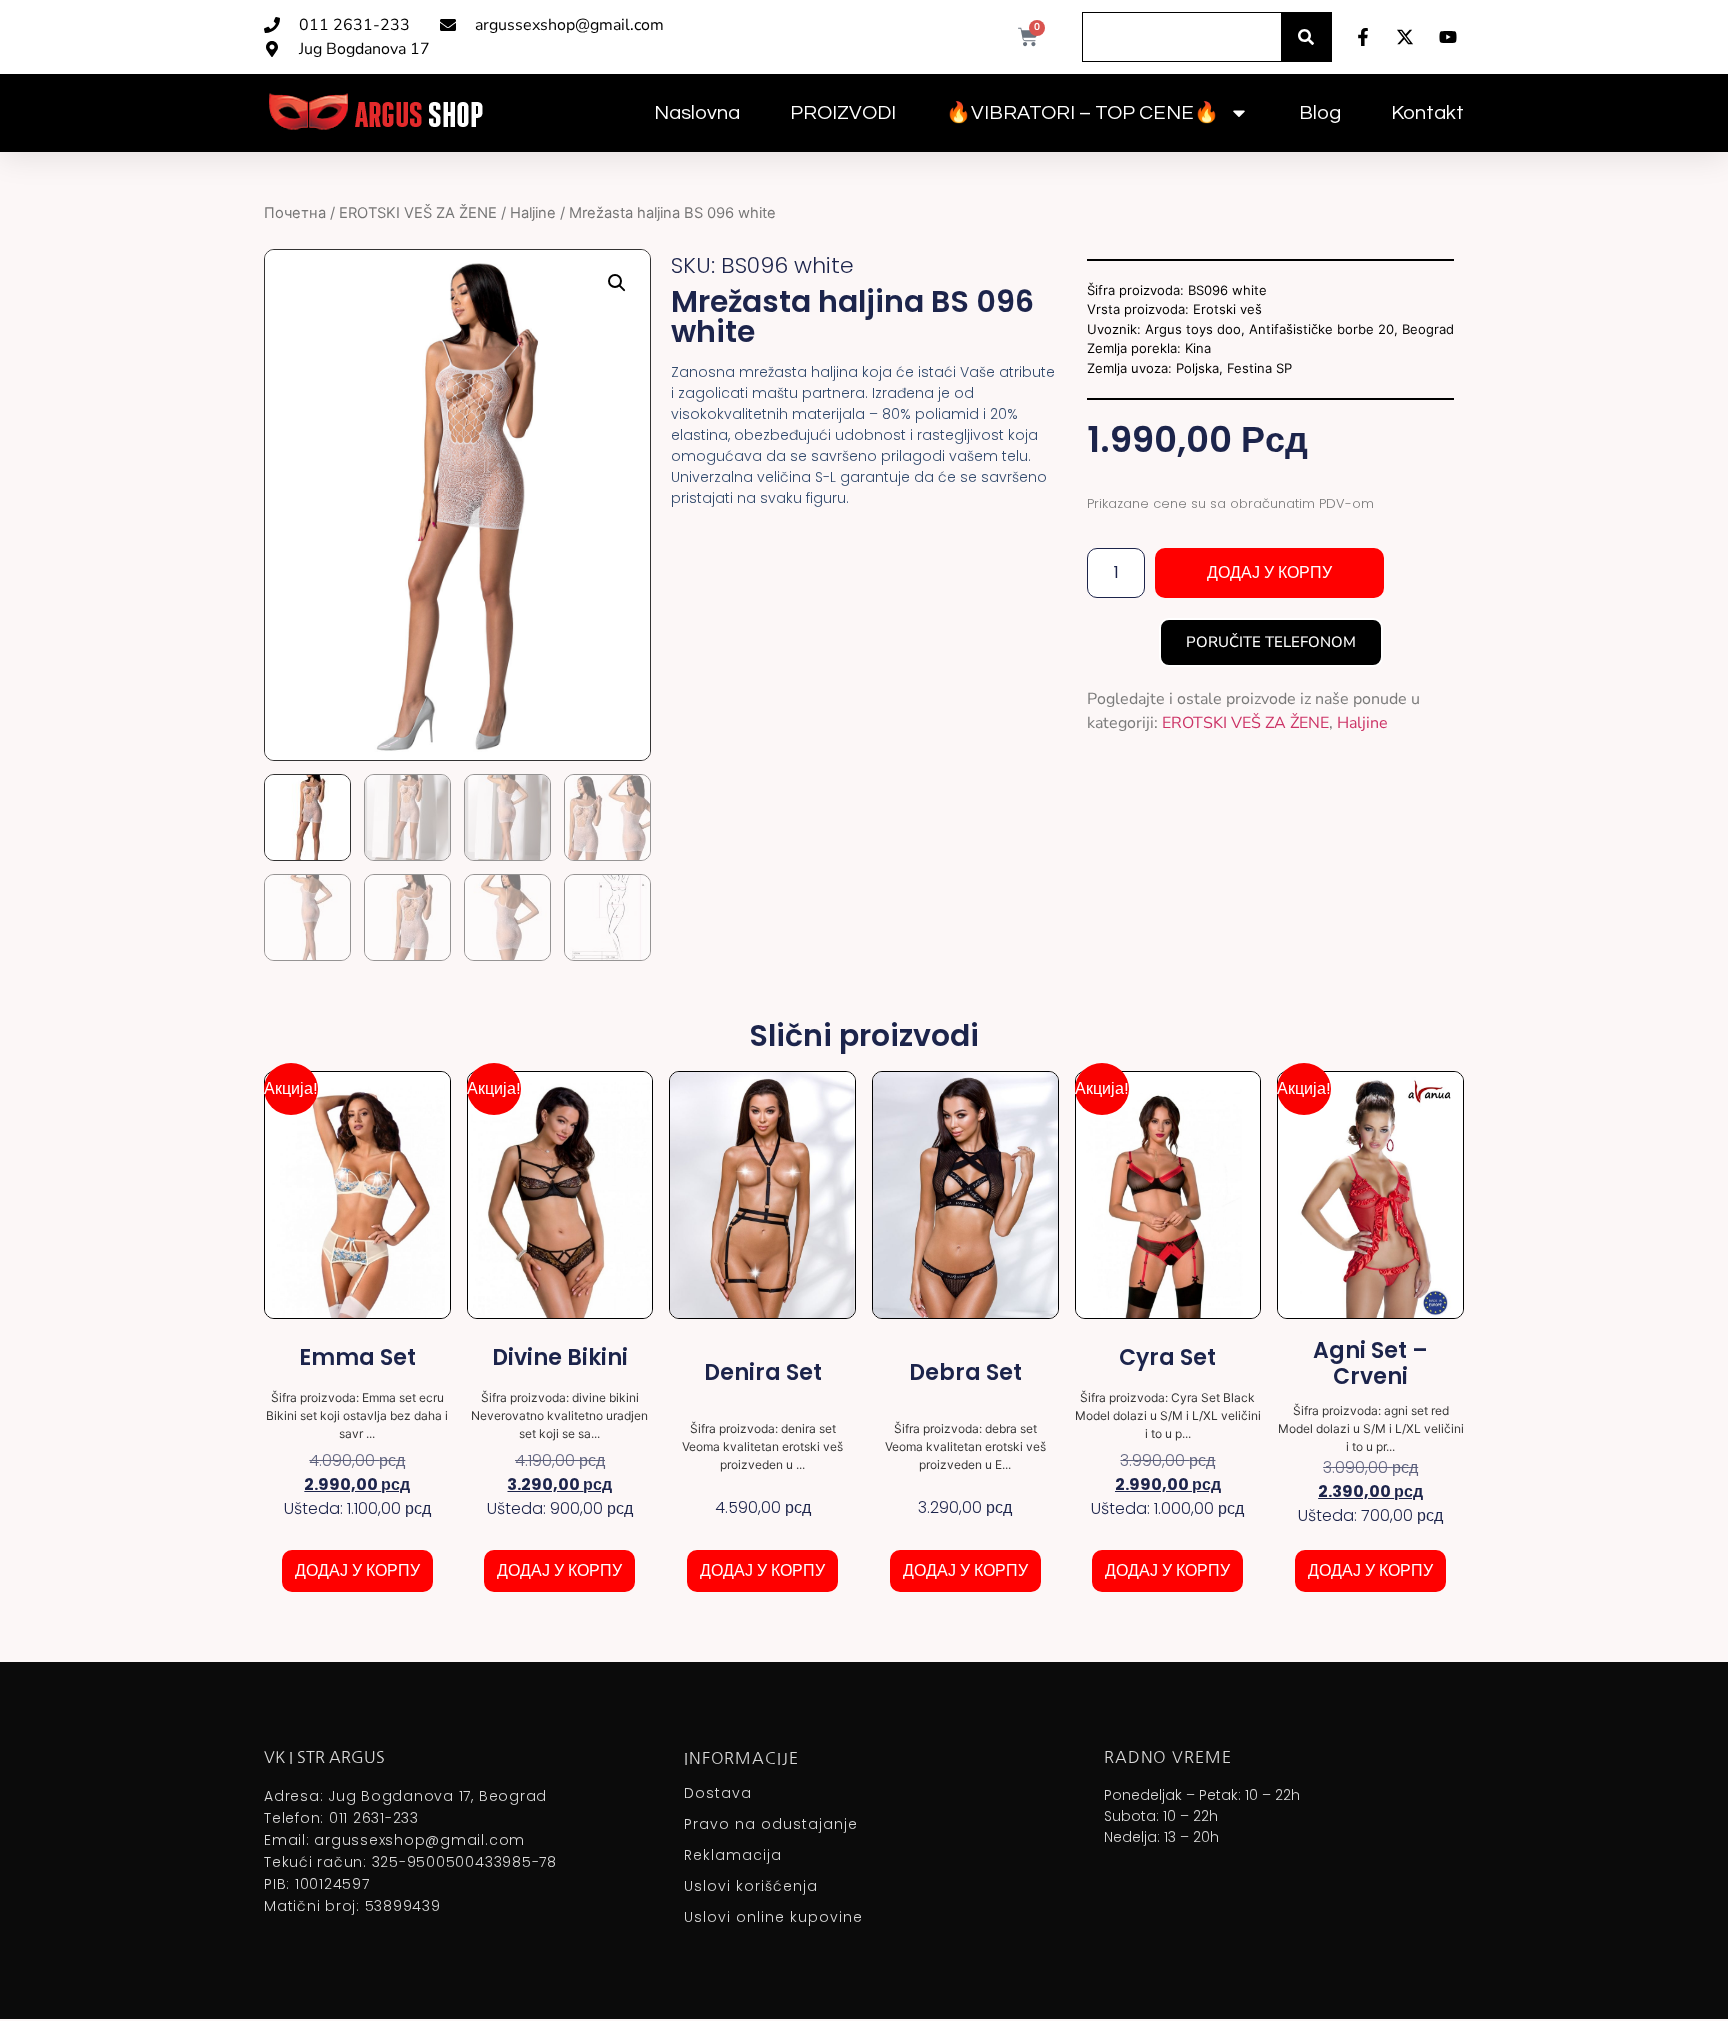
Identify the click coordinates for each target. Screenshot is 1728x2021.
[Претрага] (1306, 37)
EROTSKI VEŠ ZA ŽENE (418, 213)
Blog (1320, 113)
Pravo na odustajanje (771, 1824)
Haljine (533, 213)
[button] (617, 283)
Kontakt (1427, 113)
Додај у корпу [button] (357, 1570)
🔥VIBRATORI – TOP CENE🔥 (1082, 113)
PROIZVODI (843, 113)
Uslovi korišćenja (751, 1886)
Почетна (295, 213)
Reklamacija (733, 1855)
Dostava (718, 1793)
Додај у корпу (1269, 572)
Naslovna (697, 113)
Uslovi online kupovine (773, 1917)
